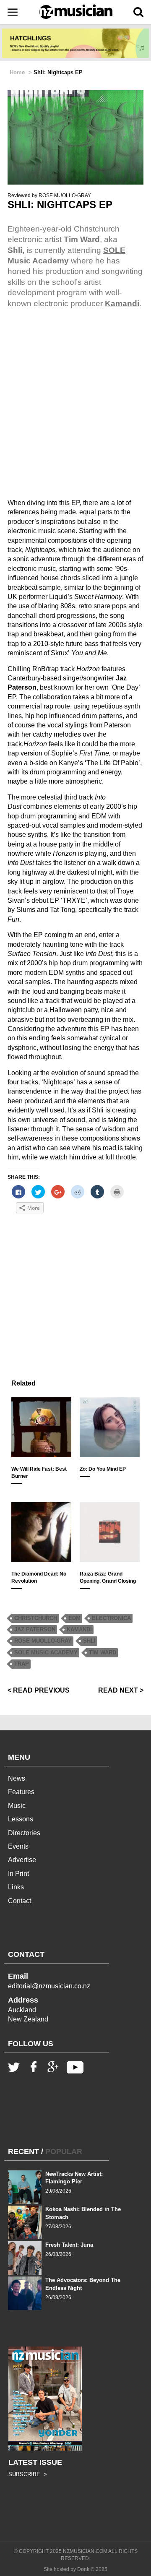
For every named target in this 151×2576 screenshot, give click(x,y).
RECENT (23, 2151)
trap (22, 1664)
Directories (24, 1833)
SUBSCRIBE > (28, 2474)
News (17, 1778)
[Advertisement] (75, 1295)
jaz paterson (35, 1629)
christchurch (36, 1618)
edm (74, 1618)
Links (16, 1887)
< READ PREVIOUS (39, 1690)
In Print (18, 1874)
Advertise (22, 1860)
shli (89, 1641)
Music (17, 1806)
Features (21, 1792)
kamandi (79, 1629)
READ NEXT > (121, 1690)
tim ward (103, 1653)
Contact (20, 1901)
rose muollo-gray (43, 1641)
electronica (111, 1618)
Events (18, 1846)
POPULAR (64, 2151)
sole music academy (46, 1653)
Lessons (21, 1819)
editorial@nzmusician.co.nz (49, 1986)
